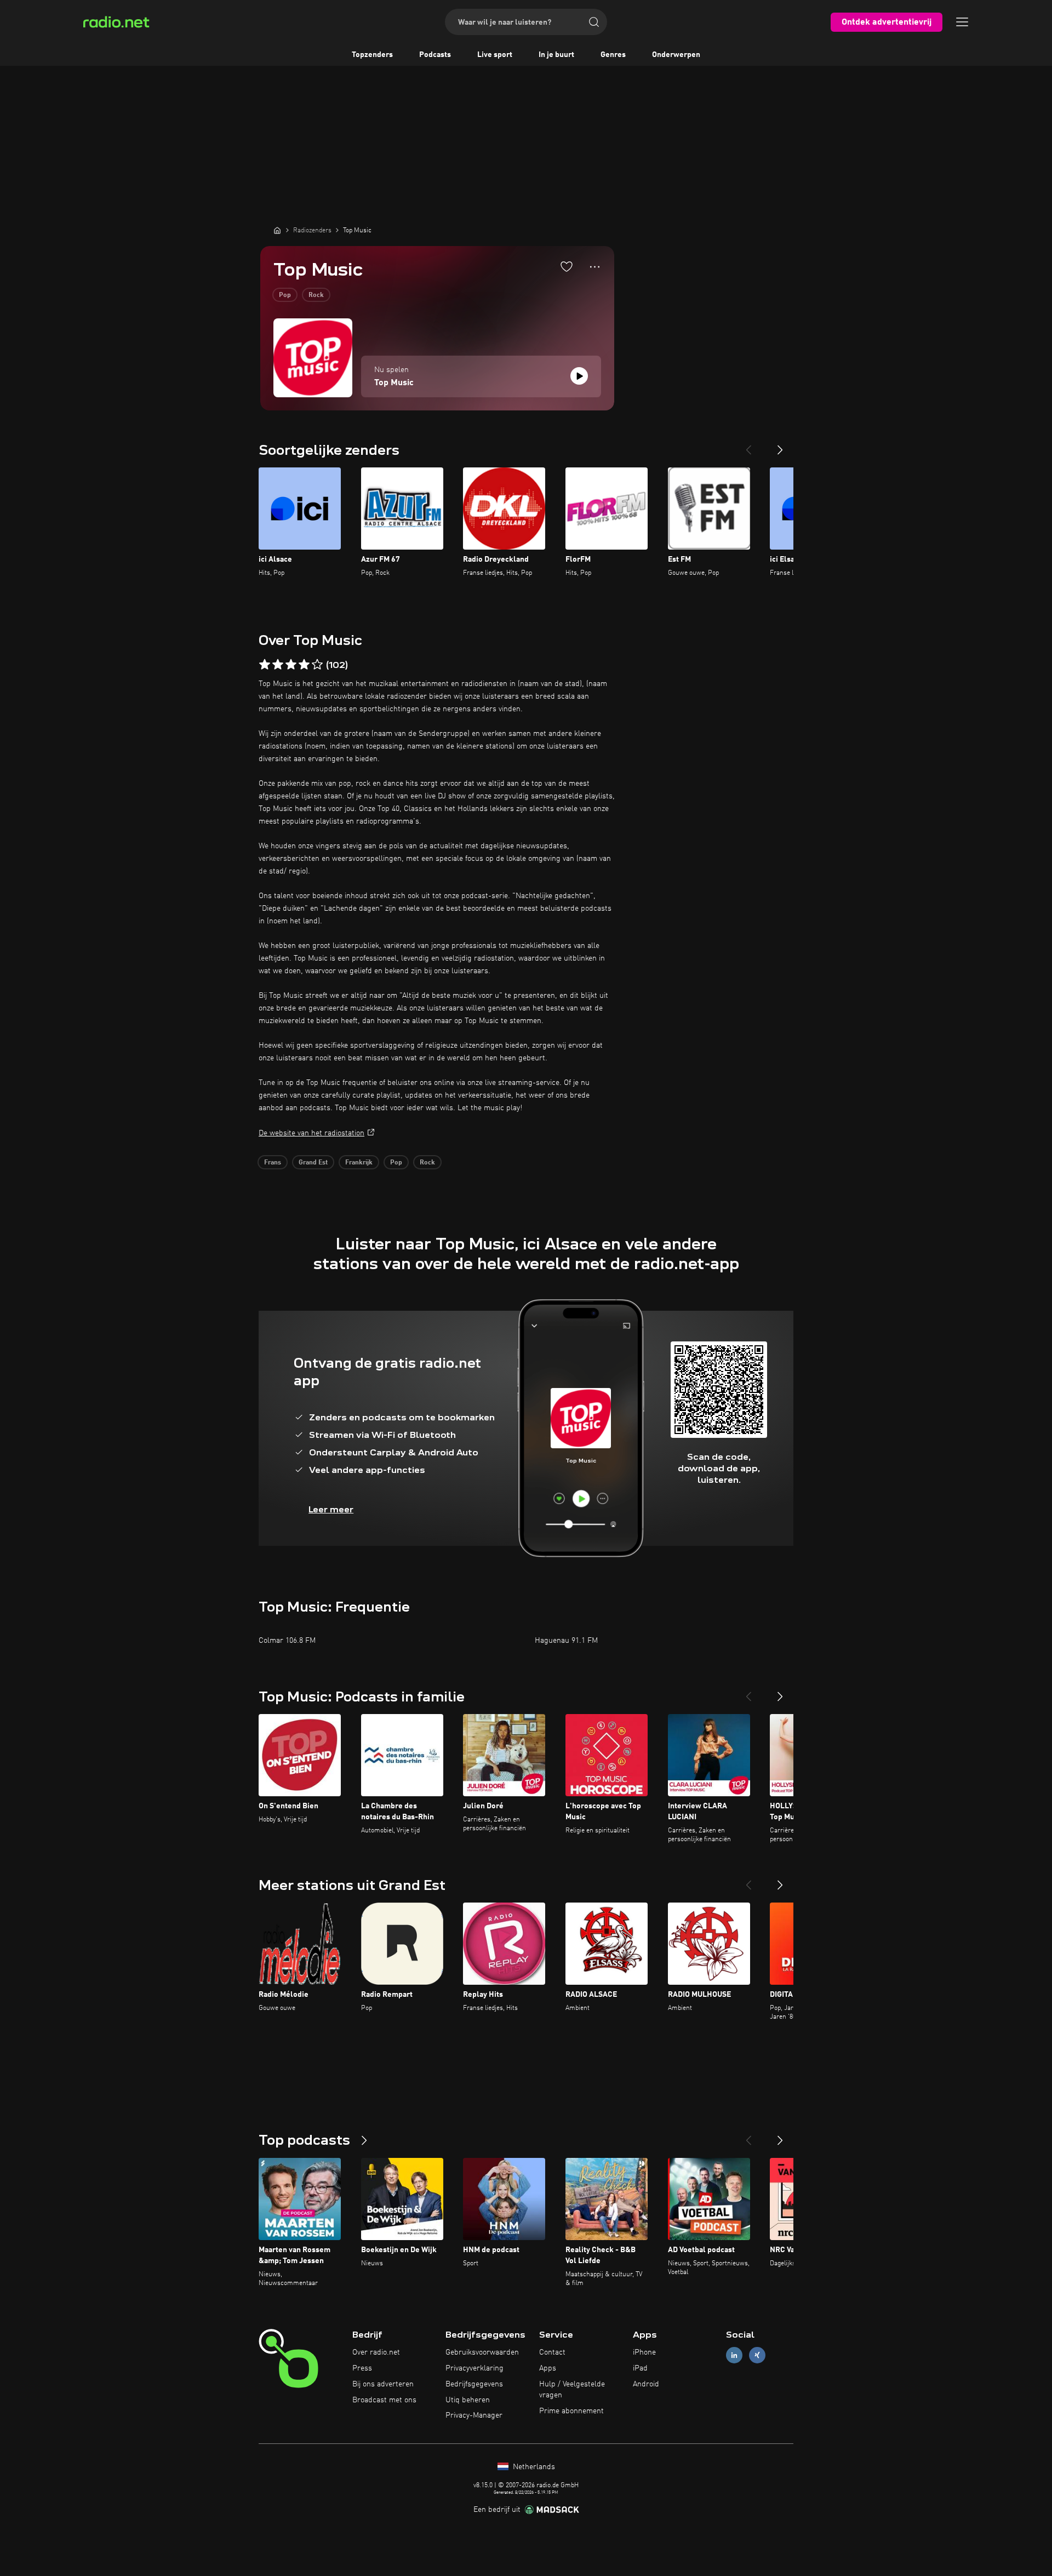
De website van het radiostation (311, 1133)
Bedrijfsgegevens (474, 2384)
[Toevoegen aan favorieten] (567, 266)
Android (646, 2384)
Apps (548, 2368)
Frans (273, 1163)
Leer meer (331, 1509)
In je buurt (556, 55)
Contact (552, 2352)
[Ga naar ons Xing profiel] (757, 2355)
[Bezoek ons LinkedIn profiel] (734, 2355)
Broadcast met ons (384, 2400)
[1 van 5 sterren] (265, 665)
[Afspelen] (579, 376)
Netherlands (533, 2467)
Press (362, 2368)
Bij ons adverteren (383, 2384)
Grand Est (313, 1163)
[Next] (780, 445)
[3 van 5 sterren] (291, 665)
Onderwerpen (676, 55)
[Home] (277, 230)
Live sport (495, 55)
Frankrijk (359, 1163)
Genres (613, 55)
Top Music (394, 383)
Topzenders (372, 55)
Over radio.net (376, 2352)
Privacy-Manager (474, 2415)
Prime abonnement (571, 2411)
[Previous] (748, 445)
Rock (316, 295)
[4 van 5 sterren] (304, 665)
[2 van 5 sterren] (278, 665)
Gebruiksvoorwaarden (482, 2352)
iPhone (644, 2352)
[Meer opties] (595, 267)
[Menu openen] (962, 22)
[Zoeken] (594, 22)
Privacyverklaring (474, 2368)
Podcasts (435, 55)
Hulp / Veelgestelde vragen (572, 2390)
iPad (640, 2368)
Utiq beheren (468, 2400)
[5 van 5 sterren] (317, 665)
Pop (285, 295)
